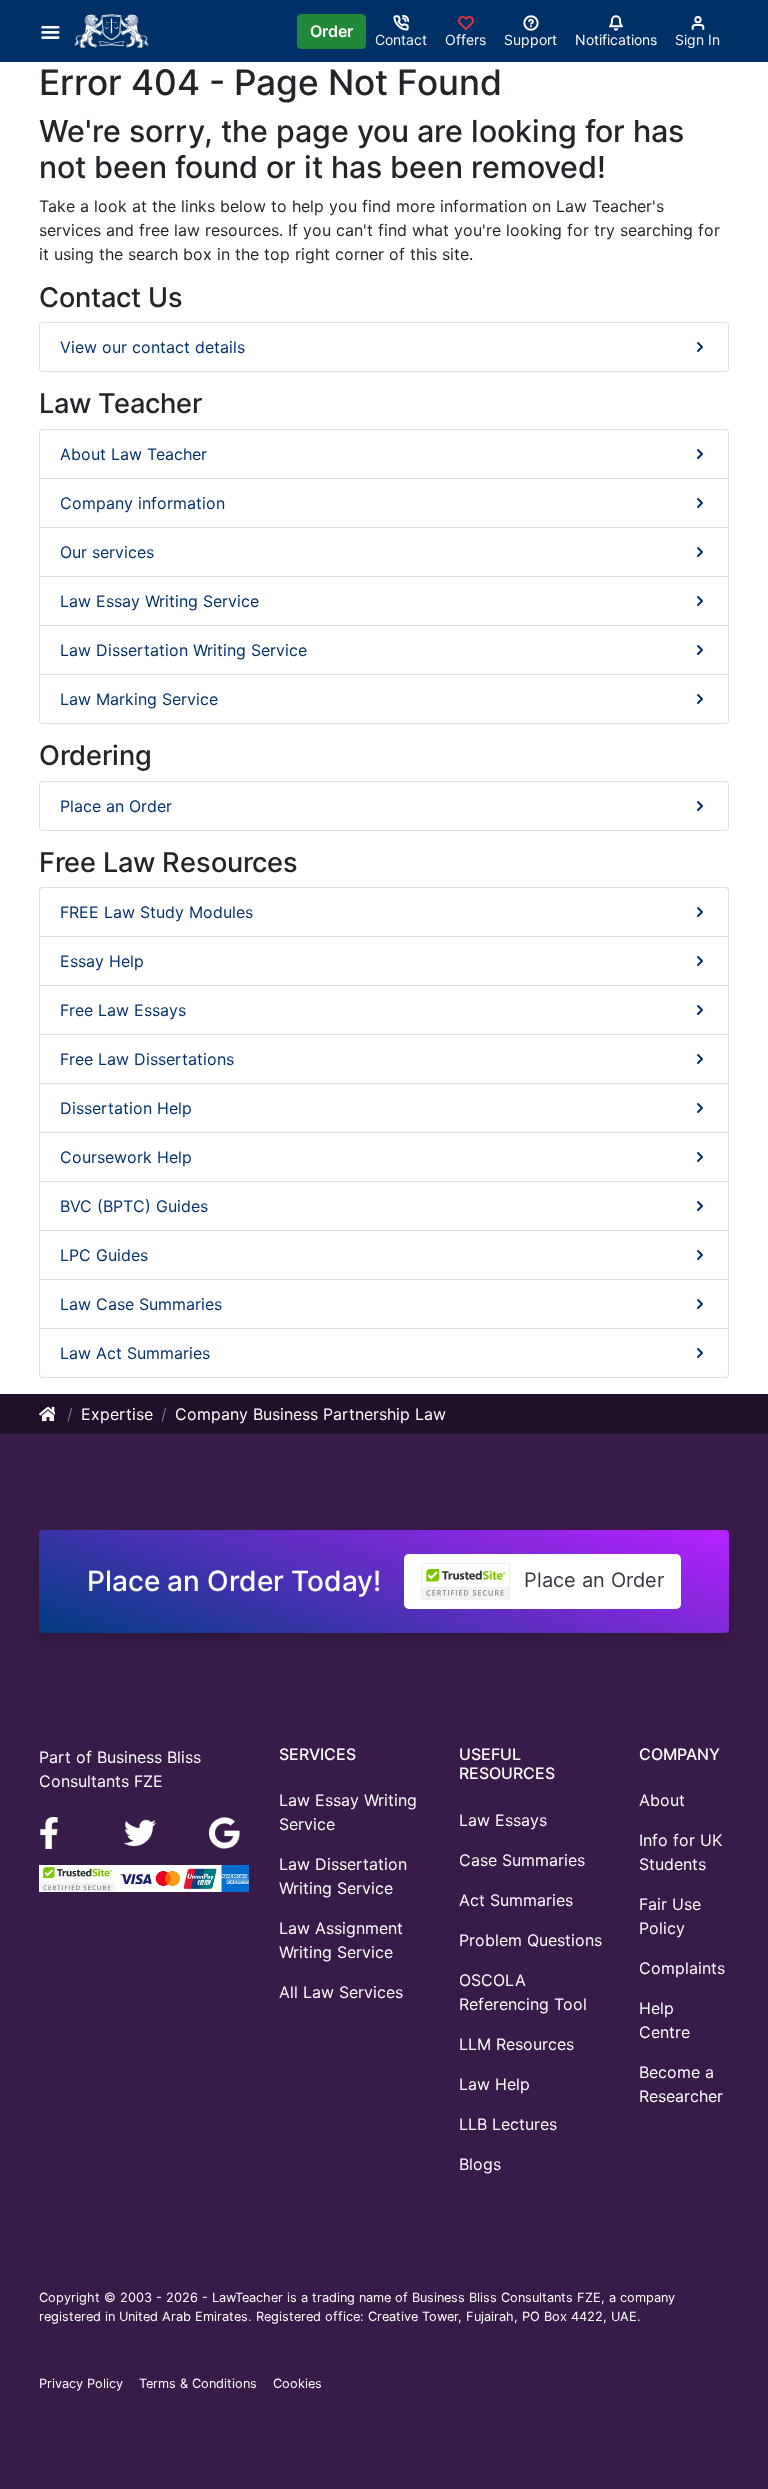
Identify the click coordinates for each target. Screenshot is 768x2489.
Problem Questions (530, 1940)
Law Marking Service (139, 699)
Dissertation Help (126, 1108)
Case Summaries (522, 1860)
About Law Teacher (133, 454)
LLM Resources (516, 2044)
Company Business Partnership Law (310, 1414)
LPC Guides (104, 1255)
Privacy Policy (81, 2383)
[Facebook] (57, 1832)
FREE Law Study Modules (156, 912)
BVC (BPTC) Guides (134, 1206)
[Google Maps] (225, 1832)
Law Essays (503, 1820)
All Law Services (341, 1992)
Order (331, 31)
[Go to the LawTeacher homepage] (115, 31)
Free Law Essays (123, 1010)
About (662, 1800)
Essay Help (102, 961)
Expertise (117, 1414)
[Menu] (56, 31)
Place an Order (116, 806)
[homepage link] (49, 1414)
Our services (107, 552)
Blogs (480, 2164)
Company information (142, 503)
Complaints (682, 1968)
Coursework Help (126, 1157)
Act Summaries (516, 1900)
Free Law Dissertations (147, 1059)
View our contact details (152, 347)
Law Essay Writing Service (159, 601)
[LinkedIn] (142, 1832)
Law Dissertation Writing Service (183, 650)
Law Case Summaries (141, 1304)
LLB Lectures (508, 2124)
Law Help (494, 2084)
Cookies (297, 2383)
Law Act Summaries (135, 1353)
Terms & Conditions (198, 2383)
